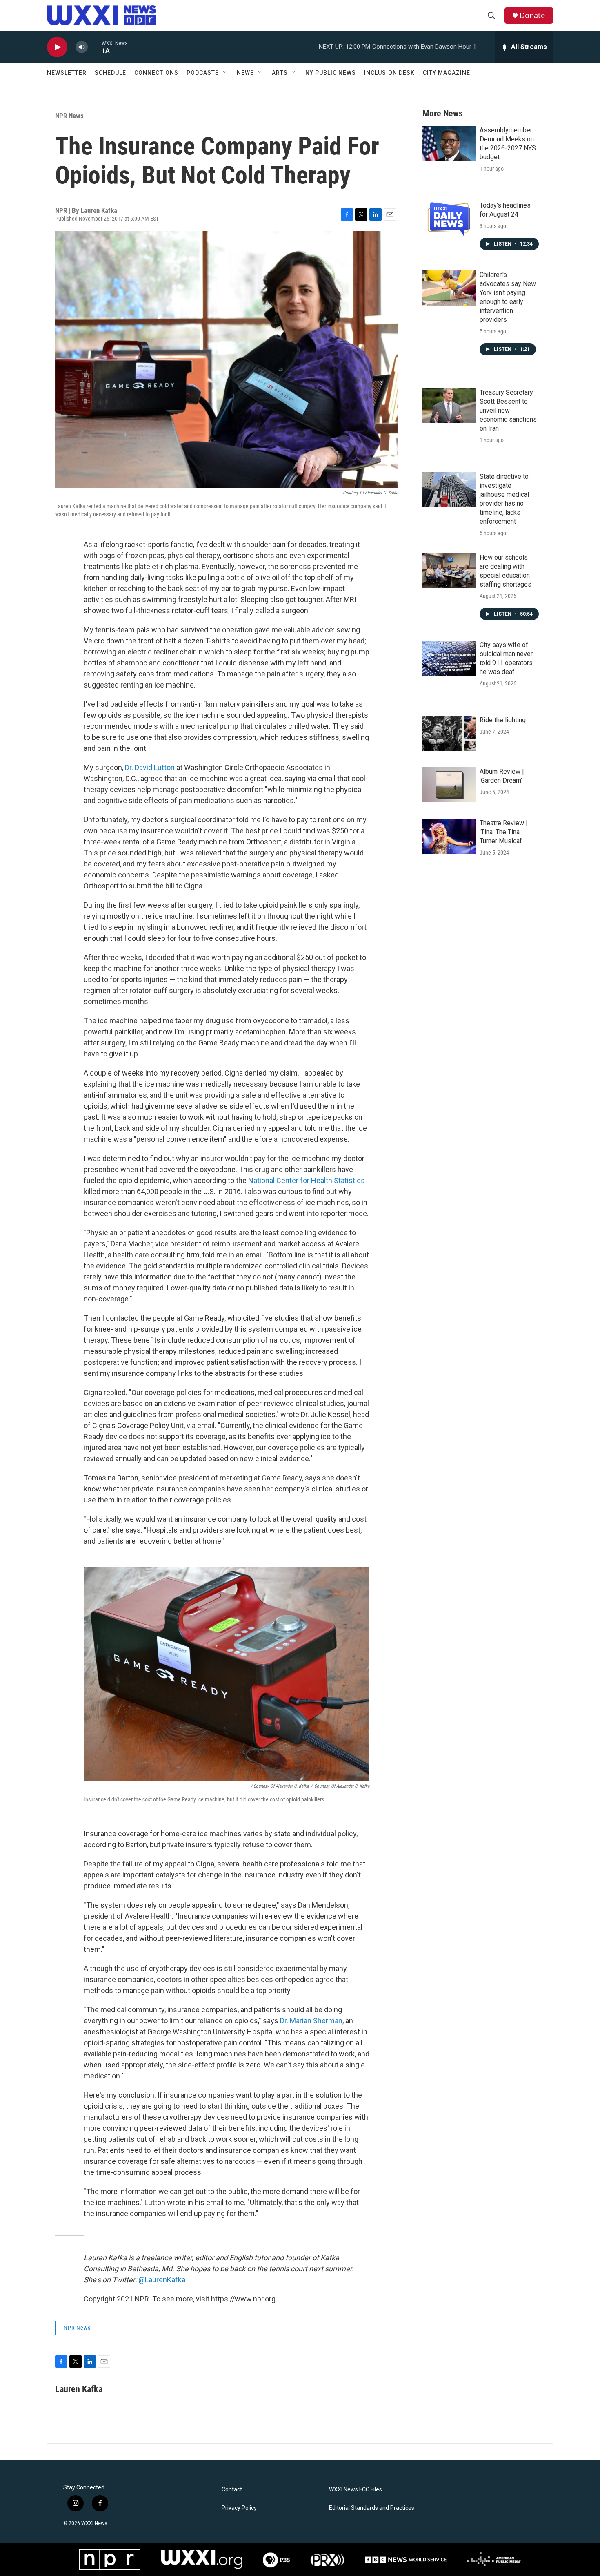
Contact (232, 2490)
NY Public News (331, 73)
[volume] (82, 47)
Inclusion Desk (389, 73)
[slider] (95, 47)
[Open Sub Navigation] (225, 73)
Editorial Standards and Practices (372, 2508)
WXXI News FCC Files (356, 2490)
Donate (532, 15)
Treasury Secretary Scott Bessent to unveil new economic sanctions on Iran (508, 410)
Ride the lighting (503, 720)
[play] (57, 47)
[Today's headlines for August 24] (449, 219)
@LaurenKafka (162, 2280)
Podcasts (203, 73)
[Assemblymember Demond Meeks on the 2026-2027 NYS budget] (449, 143)
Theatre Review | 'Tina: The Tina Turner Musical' (504, 832)
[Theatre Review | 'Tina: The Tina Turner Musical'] (449, 836)
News (246, 73)
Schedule (110, 73)
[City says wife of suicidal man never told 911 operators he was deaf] (449, 658)
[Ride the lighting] (449, 733)
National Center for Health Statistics (307, 1180)
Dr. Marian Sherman (311, 2021)
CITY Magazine (447, 73)
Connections (156, 73)
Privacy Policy (239, 2508)
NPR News (69, 116)
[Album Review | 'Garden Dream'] (449, 785)
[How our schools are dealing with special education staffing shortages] (449, 571)
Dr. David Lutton (150, 767)
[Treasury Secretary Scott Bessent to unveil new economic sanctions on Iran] (449, 406)
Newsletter (67, 73)
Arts (280, 73)
